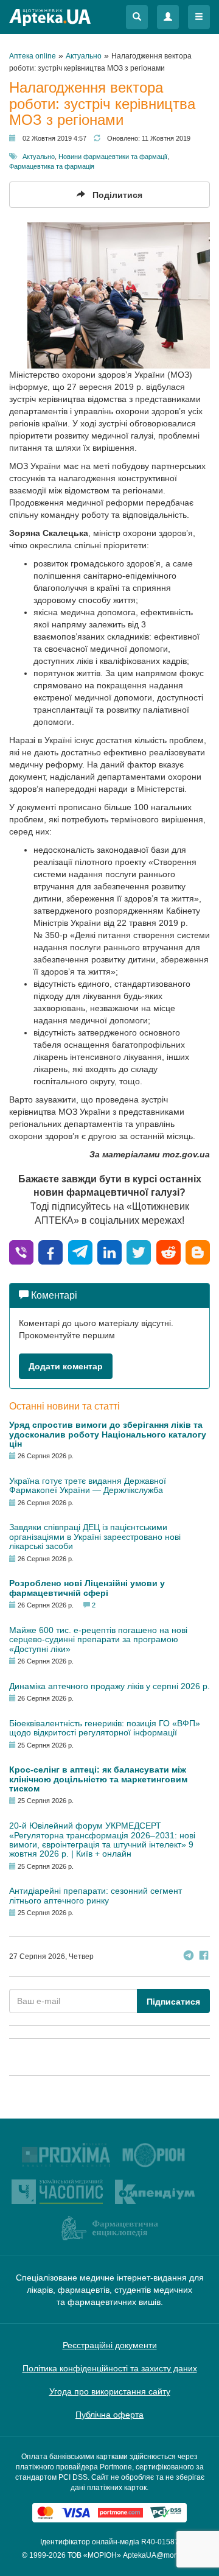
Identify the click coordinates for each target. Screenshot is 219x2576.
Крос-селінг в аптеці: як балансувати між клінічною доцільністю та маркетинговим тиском (98, 1779)
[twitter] (139, 1251)
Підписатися (173, 2002)
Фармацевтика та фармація (52, 166)
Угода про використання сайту (110, 2391)
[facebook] (50, 1251)
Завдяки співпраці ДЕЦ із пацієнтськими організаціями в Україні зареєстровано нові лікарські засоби (95, 1537)
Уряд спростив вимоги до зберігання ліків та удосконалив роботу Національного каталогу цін (108, 1434)
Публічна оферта (109, 2415)
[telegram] (80, 1251)
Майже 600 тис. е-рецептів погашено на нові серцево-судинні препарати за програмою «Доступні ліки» (98, 1639)
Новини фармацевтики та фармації (113, 157)
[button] (137, 17)
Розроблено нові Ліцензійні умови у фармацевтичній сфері (87, 1588)
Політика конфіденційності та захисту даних (110, 2368)
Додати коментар (66, 1366)
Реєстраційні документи (110, 2345)
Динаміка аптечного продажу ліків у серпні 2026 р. (109, 1686)
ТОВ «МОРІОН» (94, 2555)
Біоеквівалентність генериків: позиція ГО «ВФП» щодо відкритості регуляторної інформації (105, 1728)
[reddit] (169, 1251)
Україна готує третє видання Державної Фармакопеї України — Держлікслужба (88, 1485)
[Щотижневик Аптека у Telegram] (189, 1957)
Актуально (39, 157)
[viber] (21, 1251)
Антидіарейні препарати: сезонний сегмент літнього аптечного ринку (96, 1895)
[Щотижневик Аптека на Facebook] (204, 1957)
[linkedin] (109, 1251)
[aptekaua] (198, 1251)
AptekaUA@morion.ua (160, 2555)
